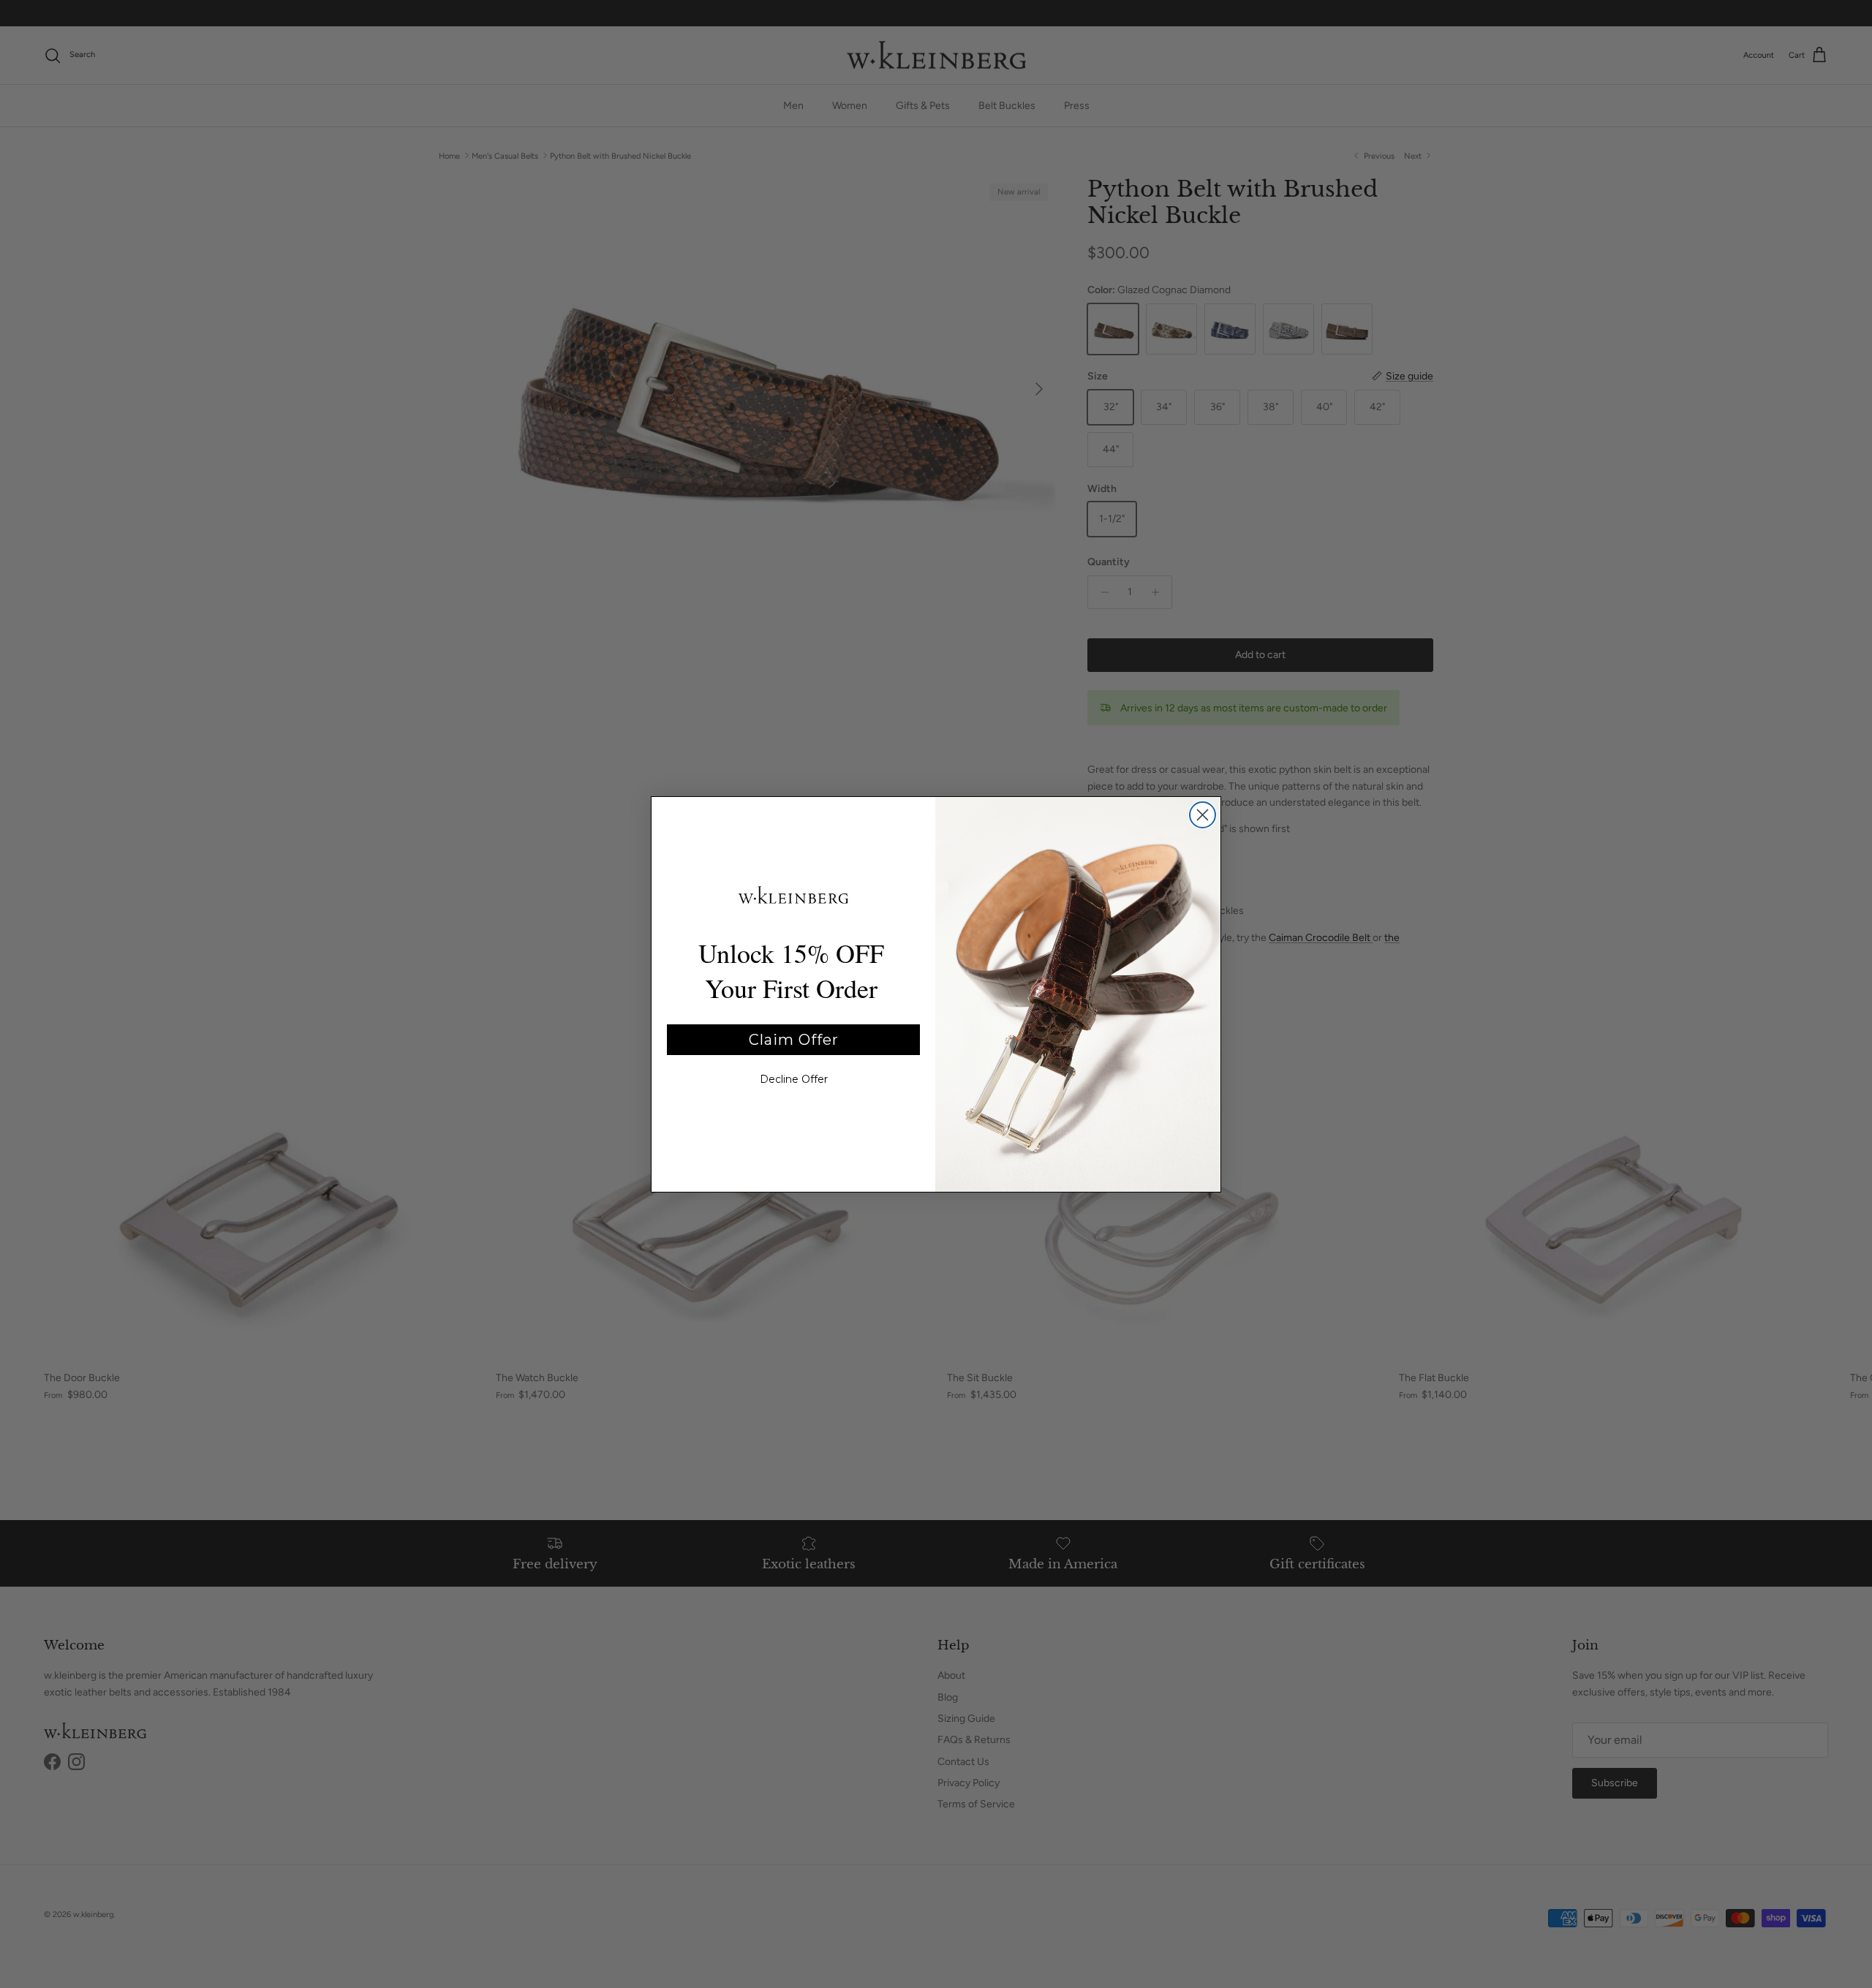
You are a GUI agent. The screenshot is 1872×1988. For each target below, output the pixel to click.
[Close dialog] (1203, 815)
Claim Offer (794, 1040)
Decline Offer (794, 1079)
